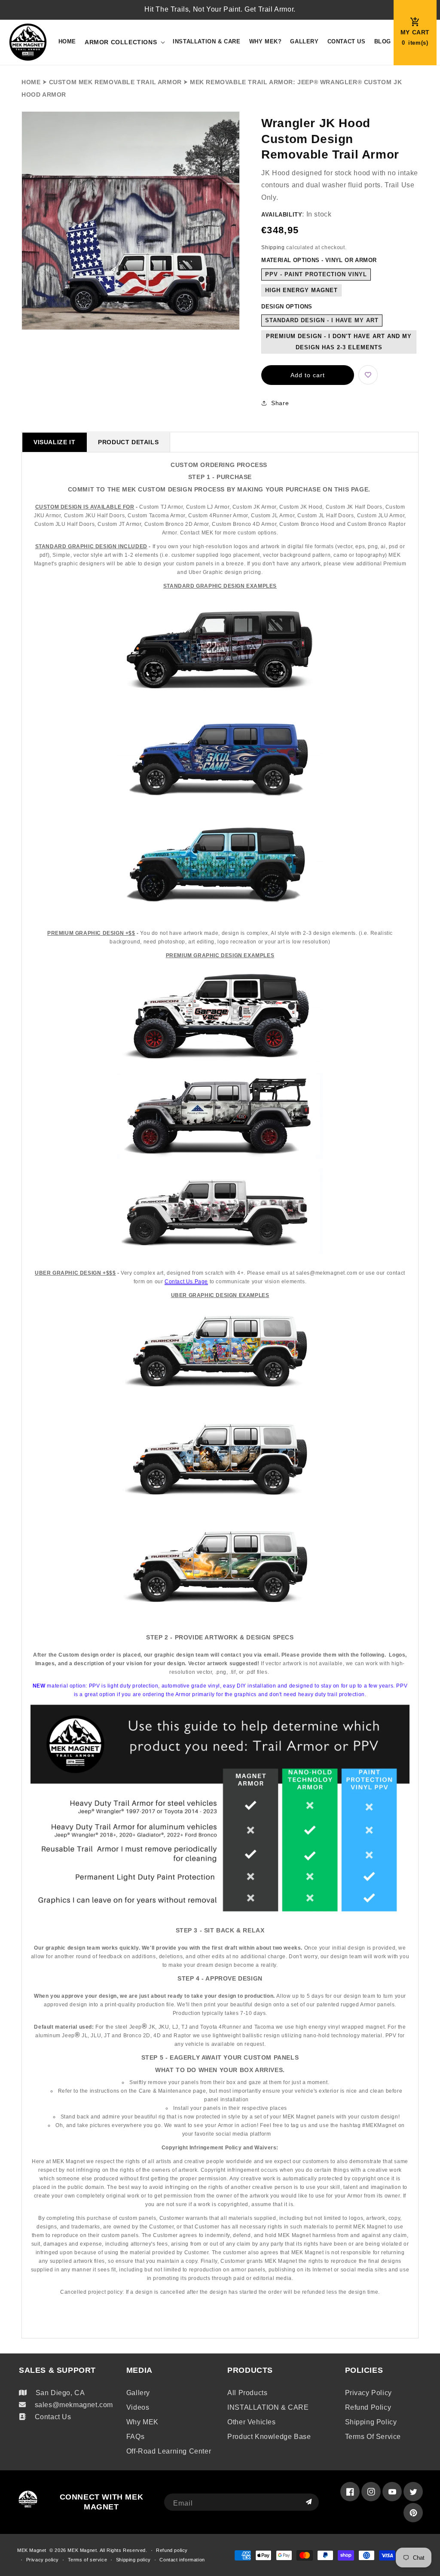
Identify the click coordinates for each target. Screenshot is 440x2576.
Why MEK (142, 2422)
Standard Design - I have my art (322, 320)
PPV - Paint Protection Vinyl (316, 274)
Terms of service (373, 2437)
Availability (282, 215)
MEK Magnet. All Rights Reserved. (107, 2550)
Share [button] (280, 403)
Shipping (273, 247)
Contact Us (53, 2417)
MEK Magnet (32, 2550)
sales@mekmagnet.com (74, 2405)
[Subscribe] (309, 2502)
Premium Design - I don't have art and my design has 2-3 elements (339, 342)
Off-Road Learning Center (169, 2451)
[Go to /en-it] (28, 42)
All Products (247, 2393)
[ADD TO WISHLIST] (368, 375)
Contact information (182, 2560)
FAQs (135, 2437)
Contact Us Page (186, 1282)
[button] (124, 42)
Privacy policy (368, 2393)
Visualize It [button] (54, 442)
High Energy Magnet (301, 290)
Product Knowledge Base (269, 2437)
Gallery (138, 2393)
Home (31, 82)
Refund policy (368, 2407)
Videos (138, 2407)
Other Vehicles (251, 2422)
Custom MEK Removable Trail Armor (115, 82)
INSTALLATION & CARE (268, 2407)
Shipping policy (371, 2422)
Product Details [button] (128, 442)
